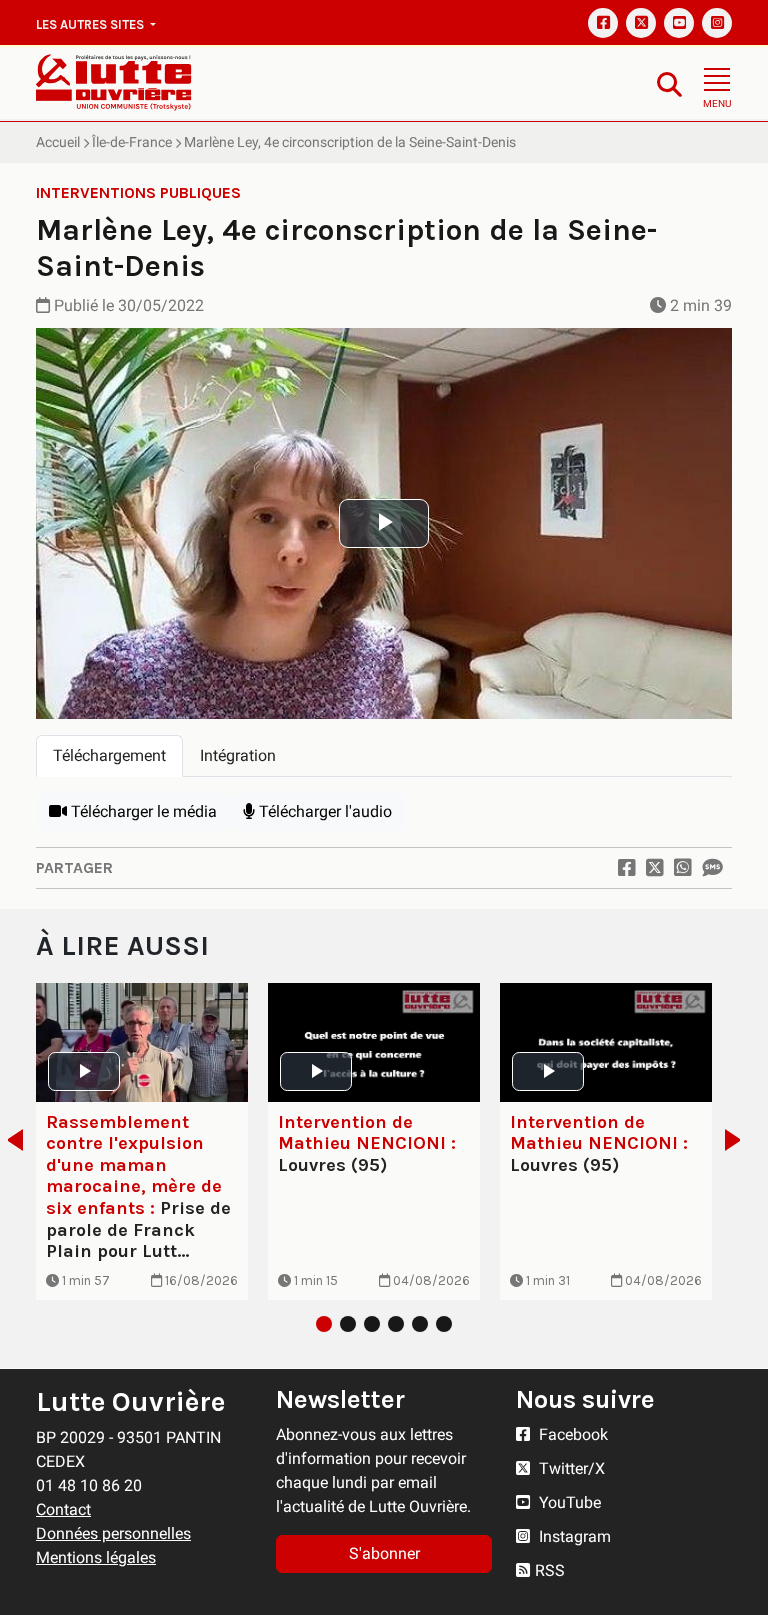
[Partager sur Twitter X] (655, 868)
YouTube (568, 1502)
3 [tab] (372, 1324)
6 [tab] (444, 1324)
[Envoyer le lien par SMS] (712, 868)
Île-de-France (132, 142)
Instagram (573, 1536)
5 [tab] (420, 1324)
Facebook (571, 1434)
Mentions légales (96, 1557)
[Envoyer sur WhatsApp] (683, 868)
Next (738, 1140)
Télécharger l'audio (323, 811)
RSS (550, 1570)
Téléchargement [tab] (109, 755)
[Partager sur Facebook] (627, 868)
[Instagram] (717, 23)
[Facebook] (603, 23)
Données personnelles (113, 1533)
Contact (63, 1509)
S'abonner (384, 1553)
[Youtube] (679, 23)
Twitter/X (570, 1468)
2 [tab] (348, 1324)
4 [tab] (396, 1324)
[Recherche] (669, 83)
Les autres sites (91, 24)
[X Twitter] (641, 23)
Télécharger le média (142, 811)
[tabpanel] (384, 812)
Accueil (58, 142)
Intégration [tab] (238, 755)
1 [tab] (324, 1324)
